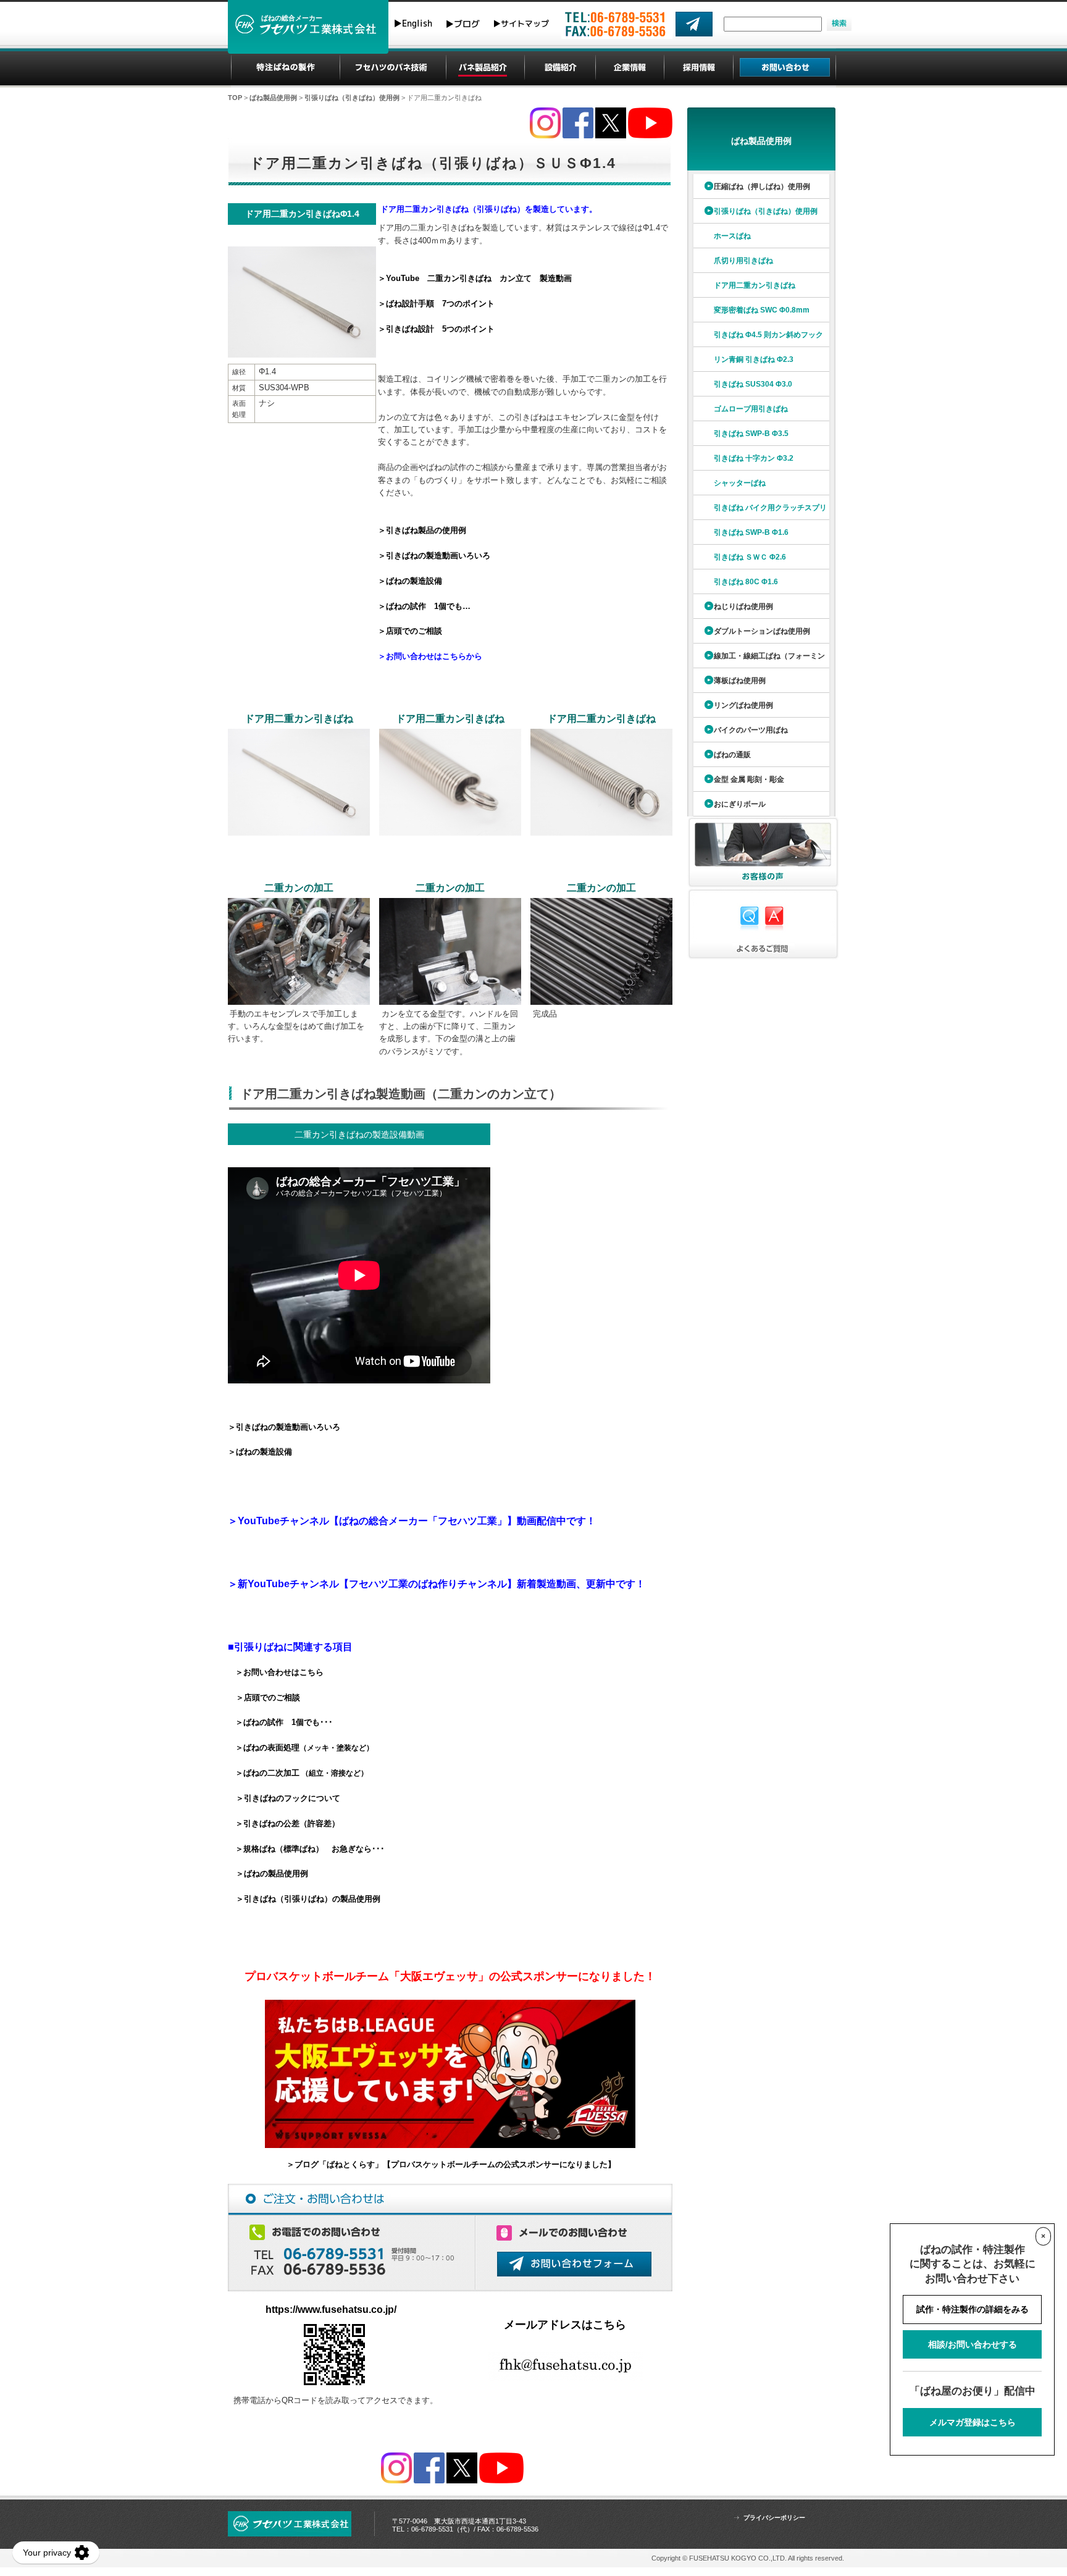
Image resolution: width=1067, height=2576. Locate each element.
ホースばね (732, 236)
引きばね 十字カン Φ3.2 (754, 458)
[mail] (694, 24)
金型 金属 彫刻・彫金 (749, 779)
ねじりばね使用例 (743, 606)
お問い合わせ (785, 68)
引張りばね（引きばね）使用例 (352, 98)
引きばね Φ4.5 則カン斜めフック (768, 335)
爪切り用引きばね (743, 261)
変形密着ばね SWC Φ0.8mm (762, 310)
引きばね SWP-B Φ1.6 (751, 532)
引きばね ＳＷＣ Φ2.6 (750, 557)
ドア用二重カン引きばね (755, 285)
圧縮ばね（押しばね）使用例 (762, 187)
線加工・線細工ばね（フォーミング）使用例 (758, 660)
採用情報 (699, 68)
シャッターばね (740, 483)
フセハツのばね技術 (393, 68)
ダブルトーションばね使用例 (762, 631)
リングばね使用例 (743, 705)
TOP (235, 98)
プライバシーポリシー (774, 2518)
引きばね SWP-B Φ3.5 (751, 434)
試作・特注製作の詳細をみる (973, 2309)
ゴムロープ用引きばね (751, 409)
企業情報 (630, 68)
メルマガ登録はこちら (973, 2422)
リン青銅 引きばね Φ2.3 (754, 359)
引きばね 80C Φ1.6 (746, 582)
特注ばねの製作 (286, 68)
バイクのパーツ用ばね (751, 730)
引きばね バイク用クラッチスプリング (759, 512)
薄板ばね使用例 (740, 681)
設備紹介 (560, 68)
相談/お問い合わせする (973, 2344)
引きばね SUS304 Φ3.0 (753, 384)
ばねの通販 (732, 755)
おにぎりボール (740, 804)
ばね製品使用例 (273, 98)
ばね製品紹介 (485, 68)
